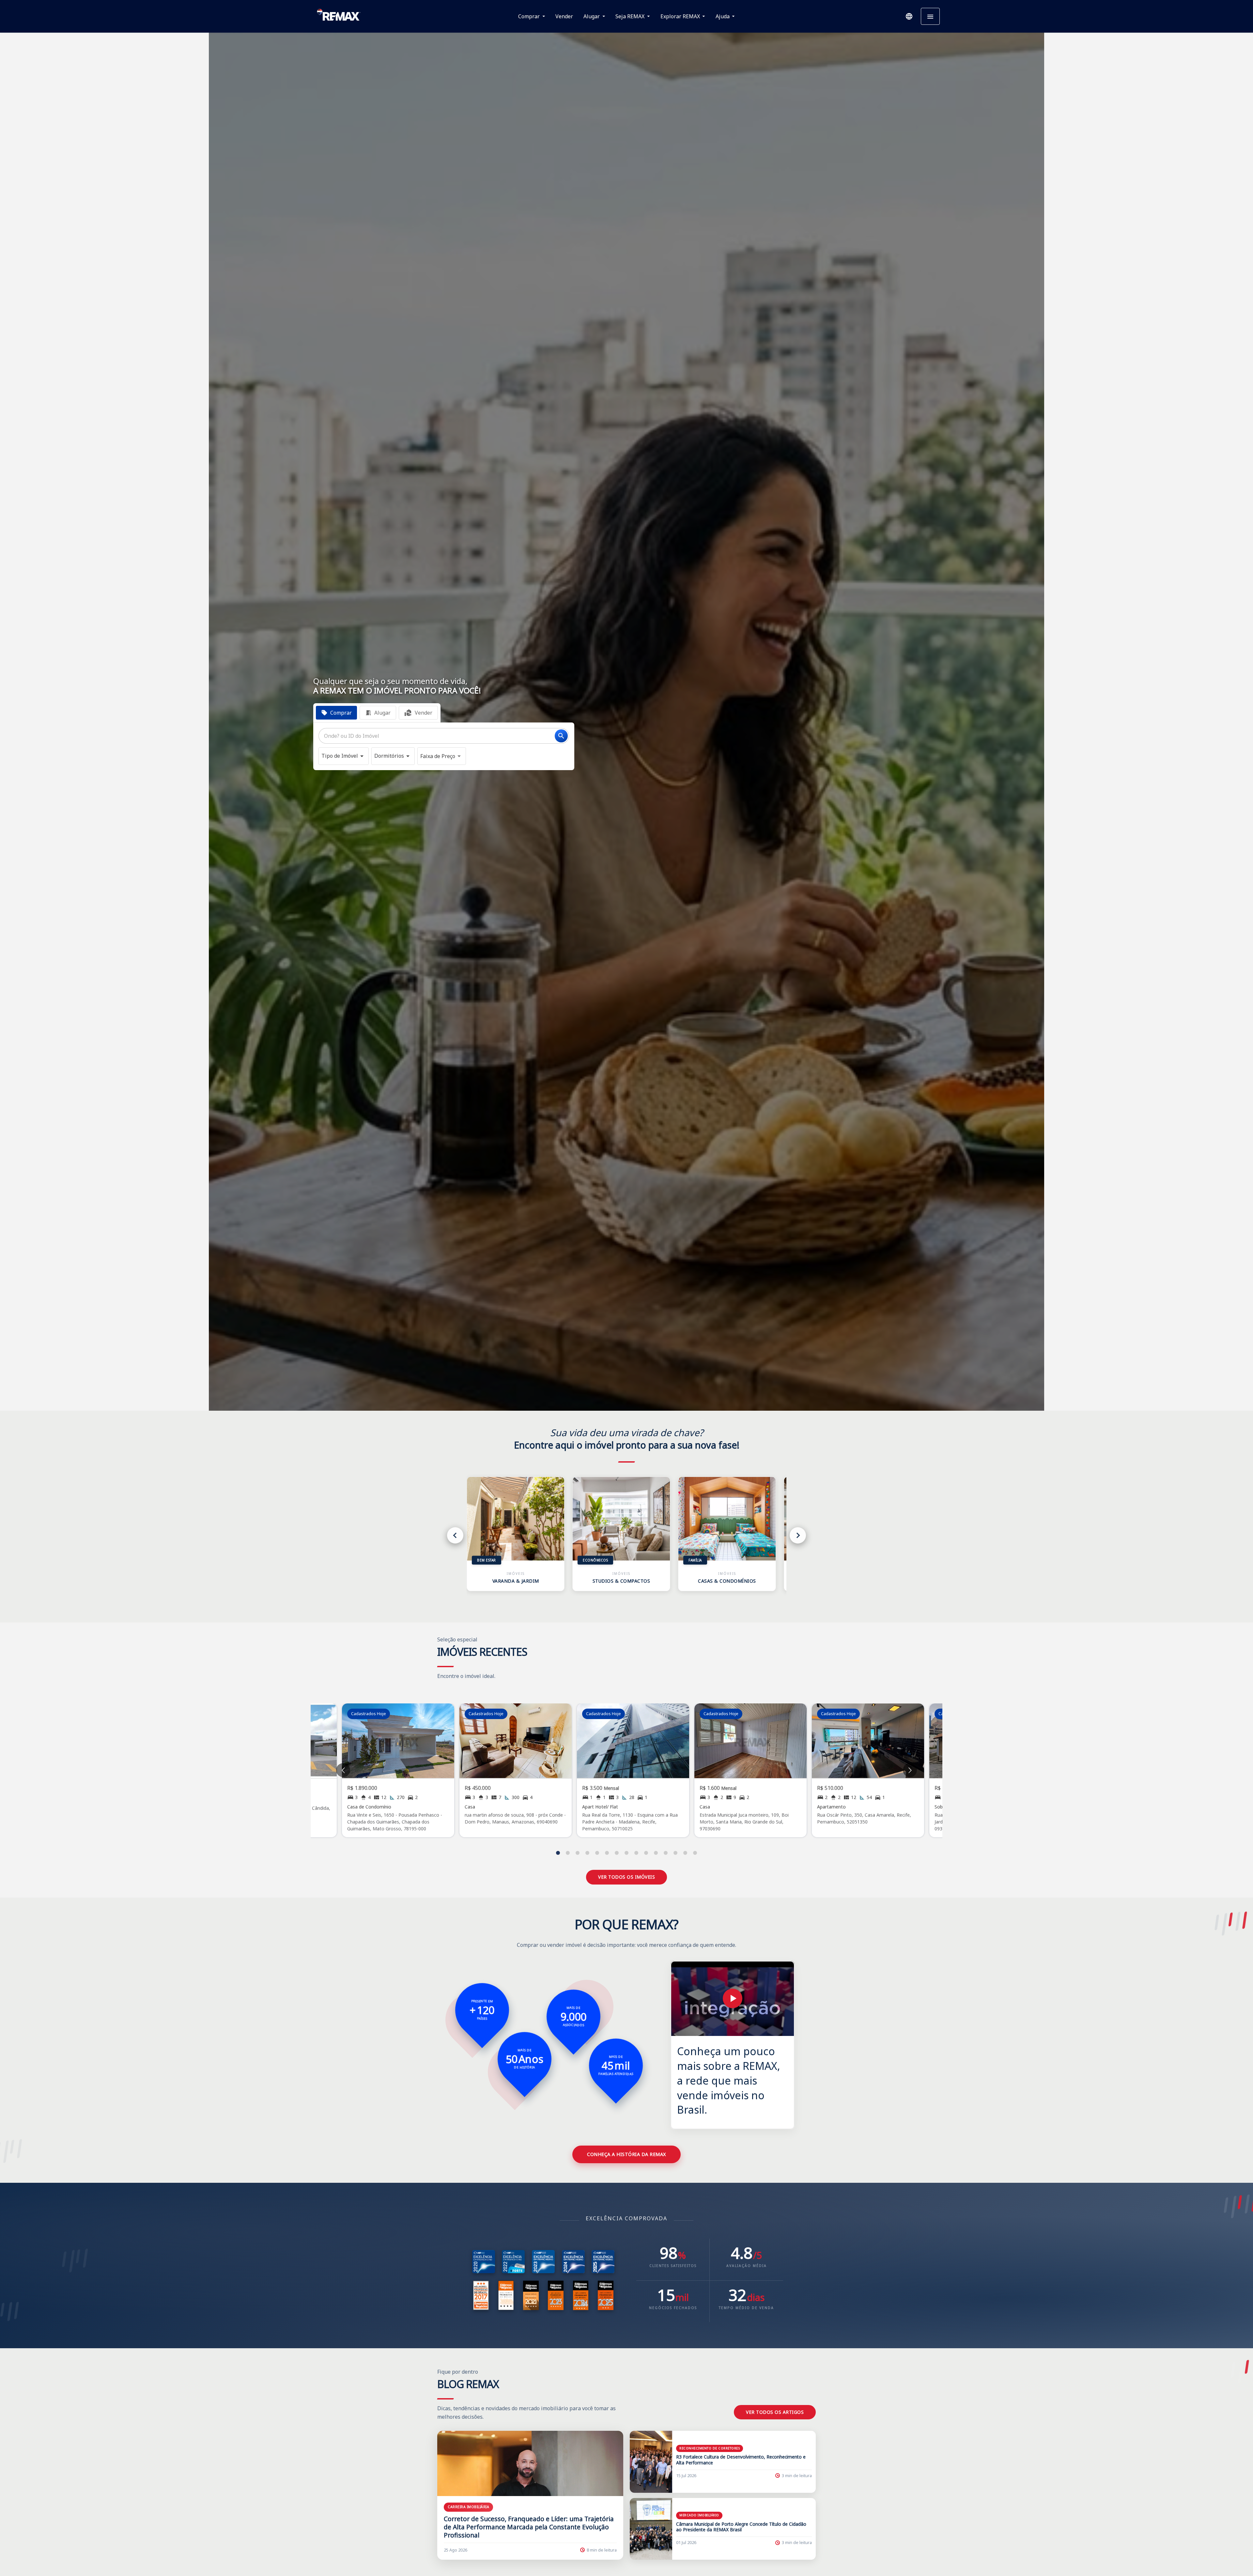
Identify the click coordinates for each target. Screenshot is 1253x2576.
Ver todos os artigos (775, 2412)
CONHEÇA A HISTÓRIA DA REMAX (626, 2154)
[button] (909, 16)
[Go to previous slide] (343, 1770)
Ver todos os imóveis (626, 1877)
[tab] (336, 713)
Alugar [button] (592, 16)
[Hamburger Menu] (930, 16)
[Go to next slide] (910, 1770)
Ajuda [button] (723, 16)
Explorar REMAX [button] (681, 16)
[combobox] (444, 736)
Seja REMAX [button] (631, 16)
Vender (564, 16)
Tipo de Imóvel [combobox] (340, 756)
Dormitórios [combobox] (389, 756)
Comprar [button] (530, 16)
